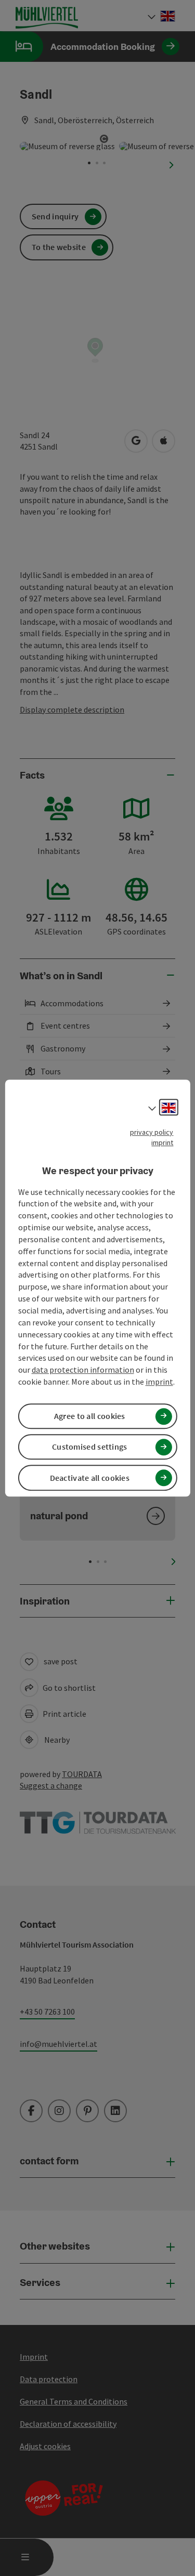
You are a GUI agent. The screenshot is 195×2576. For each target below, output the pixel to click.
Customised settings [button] (90, 1447)
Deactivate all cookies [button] (90, 1478)
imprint (162, 1142)
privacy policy (152, 1132)
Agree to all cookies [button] (90, 1416)
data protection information (83, 1370)
